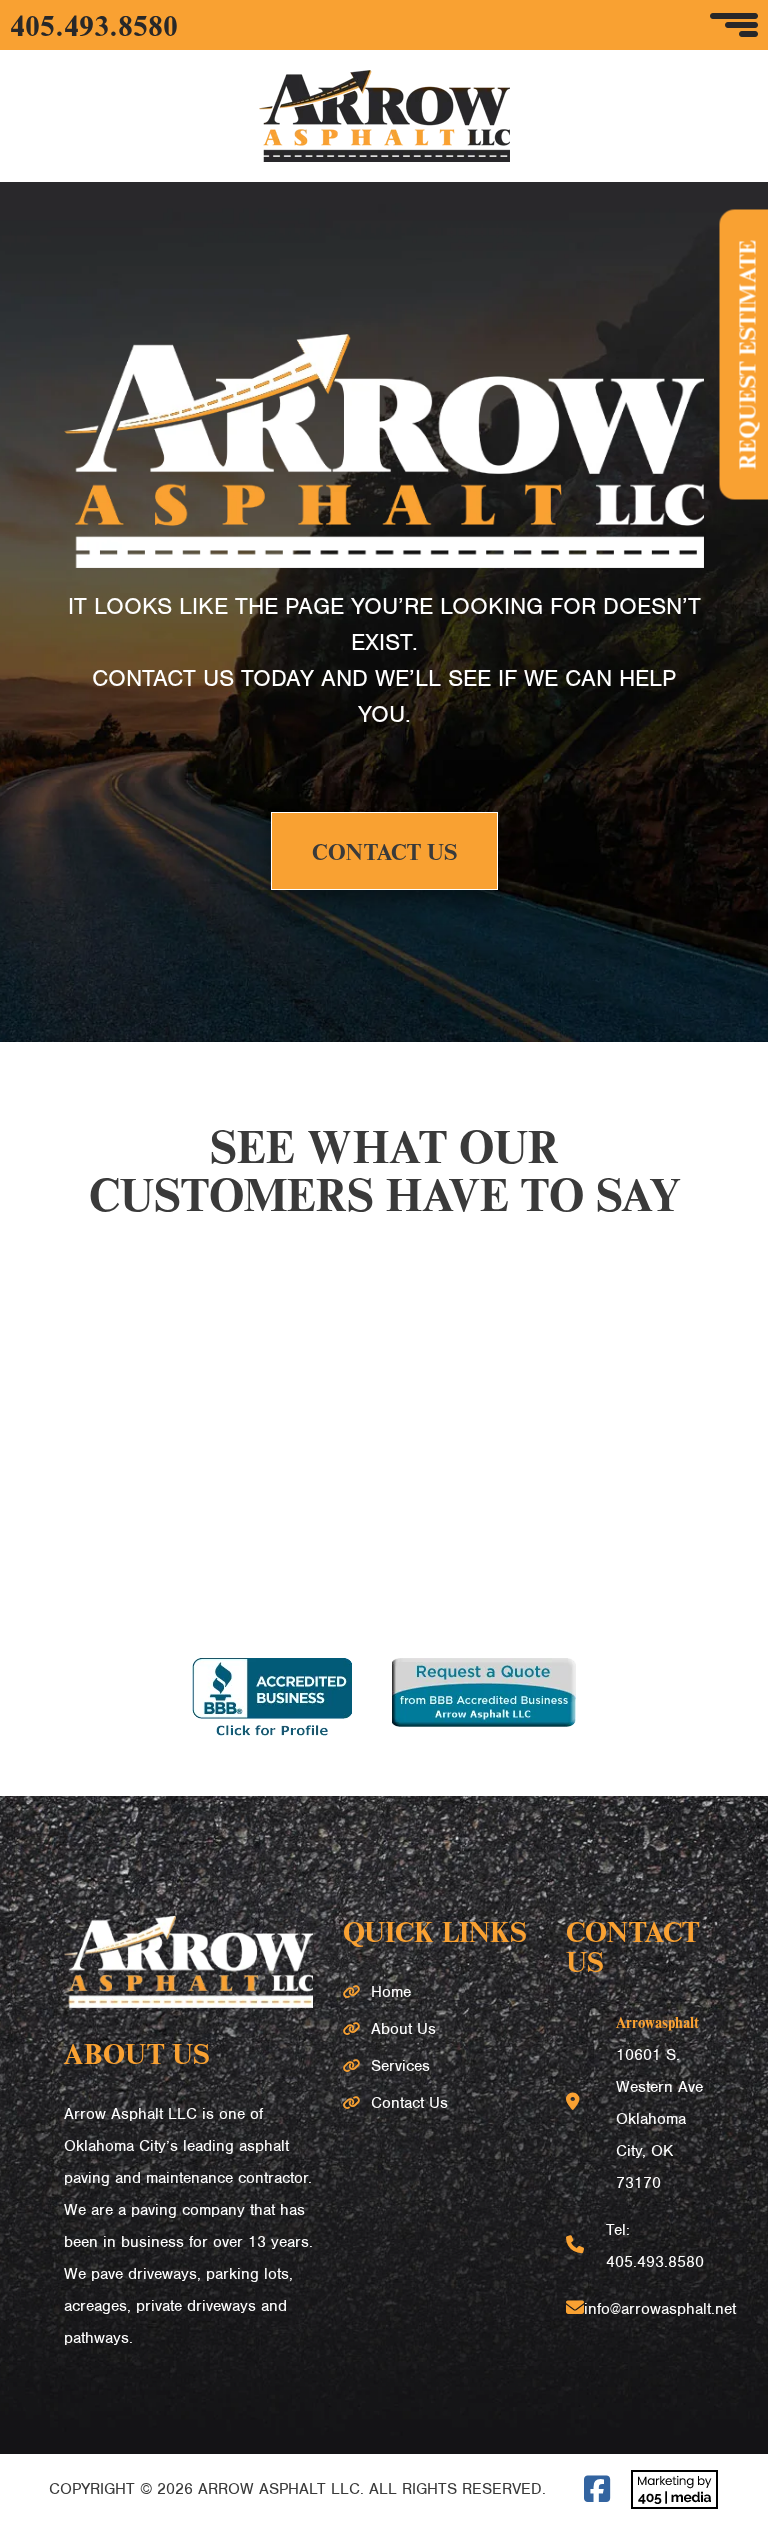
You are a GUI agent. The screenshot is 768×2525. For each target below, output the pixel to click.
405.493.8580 (94, 25)
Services (400, 2066)
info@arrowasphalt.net (660, 2309)
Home (391, 1992)
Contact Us (384, 851)
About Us (403, 2029)
